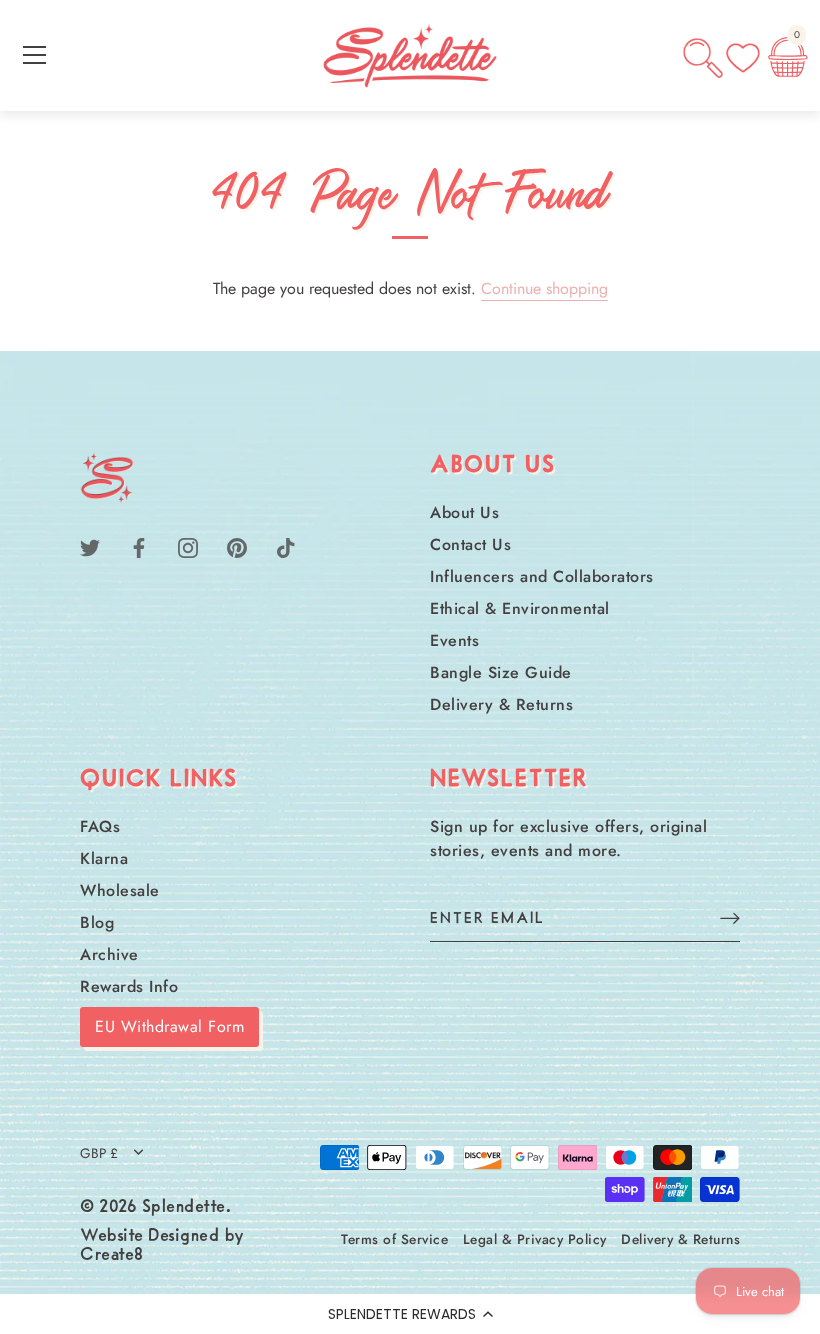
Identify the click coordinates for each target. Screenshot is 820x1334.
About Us (464, 512)
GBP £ (99, 1153)
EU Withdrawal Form (169, 1026)
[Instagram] (188, 546)
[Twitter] (90, 546)
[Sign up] (730, 917)
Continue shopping (544, 288)
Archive (109, 954)
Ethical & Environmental (520, 608)
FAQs (100, 826)
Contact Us (470, 544)
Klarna (104, 858)
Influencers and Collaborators (542, 576)
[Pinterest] (237, 546)
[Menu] (35, 55)
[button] (410, 1314)
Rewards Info (129, 986)
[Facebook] (139, 546)
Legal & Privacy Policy (535, 1239)
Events (454, 640)
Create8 (112, 1256)
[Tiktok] (286, 546)
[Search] (703, 58)
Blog (97, 922)
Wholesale (120, 890)
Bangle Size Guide (501, 672)
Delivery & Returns (501, 704)
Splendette (184, 1208)
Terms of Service (394, 1239)
